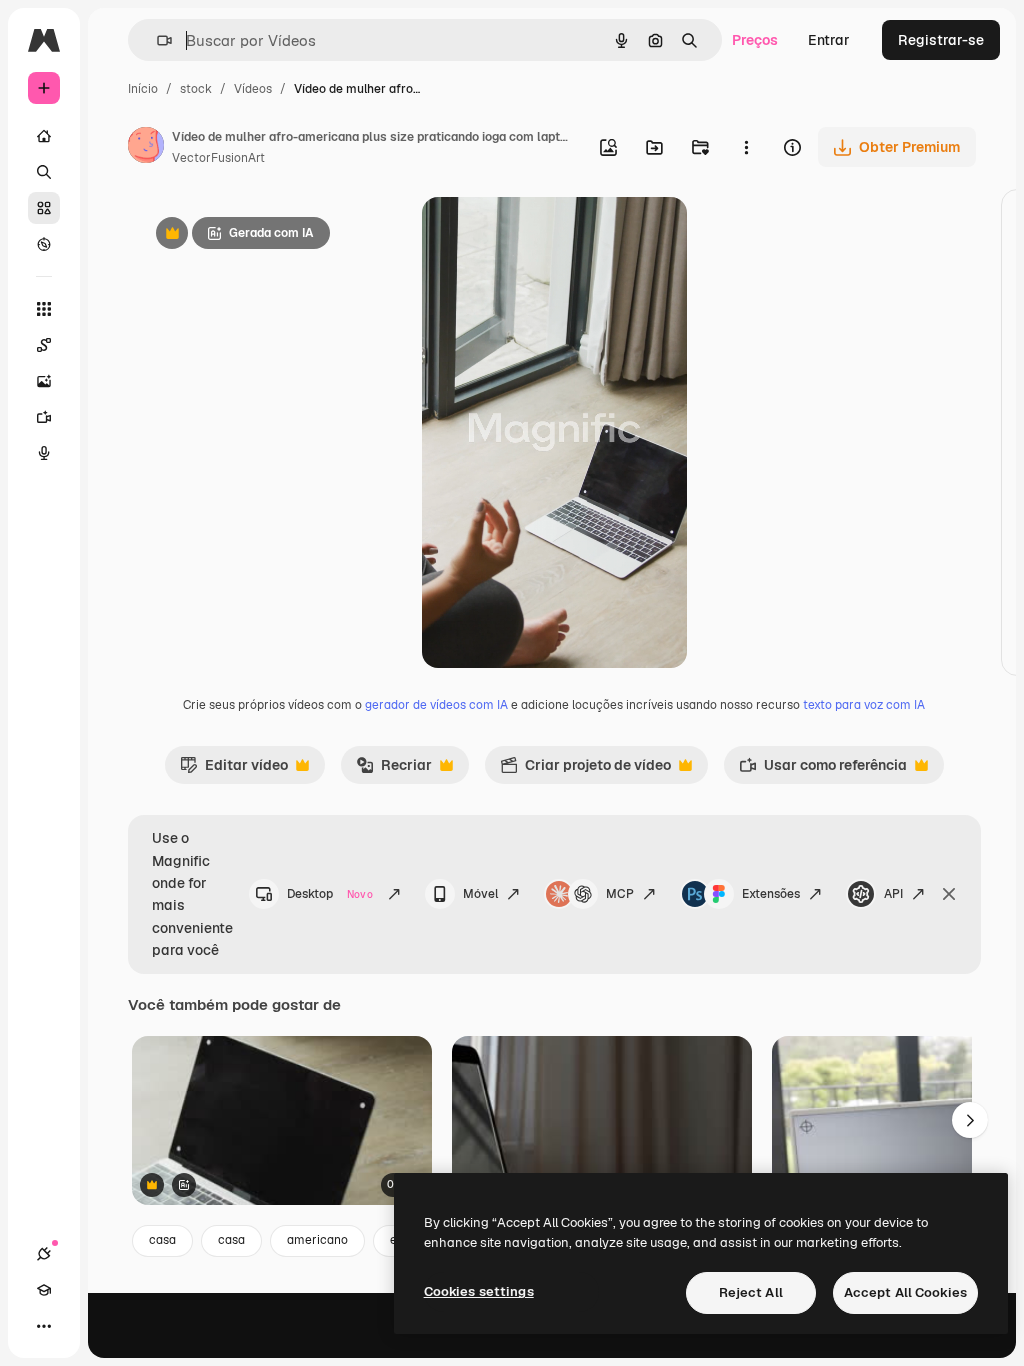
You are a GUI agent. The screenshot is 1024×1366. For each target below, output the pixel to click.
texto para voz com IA (864, 705)
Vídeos (253, 89)
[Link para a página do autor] (146, 148)
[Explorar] (44, 244)
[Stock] (44, 208)
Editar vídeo (234, 770)
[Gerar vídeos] (44, 417)
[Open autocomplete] (156, 40)
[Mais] (44, 1326)
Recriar (394, 770)
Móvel (480, 894)
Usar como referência (823, 770)
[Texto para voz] (44, 453)
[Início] (44, 136)
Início (143, 89)
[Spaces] (44, 345)
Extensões (771, 894)
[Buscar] (44, 172)
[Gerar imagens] (44, 381)
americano (317, 1240)
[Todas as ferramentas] (44, 309)
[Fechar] (949, 894)
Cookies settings (479, 1291)
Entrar (829, 40)
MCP (620, 894)
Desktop (330, 894)
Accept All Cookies (905, 1292)
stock (196, 89)
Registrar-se (941, 40)
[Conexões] (44, 1254)
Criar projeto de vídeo (585, 770)
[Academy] (44, 1290)
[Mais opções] (746, 147)
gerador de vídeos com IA (436, 705)
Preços (755, 40)
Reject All (751, 1292)
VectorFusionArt (218, 158)
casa (162, 1240)
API (893, 894)
